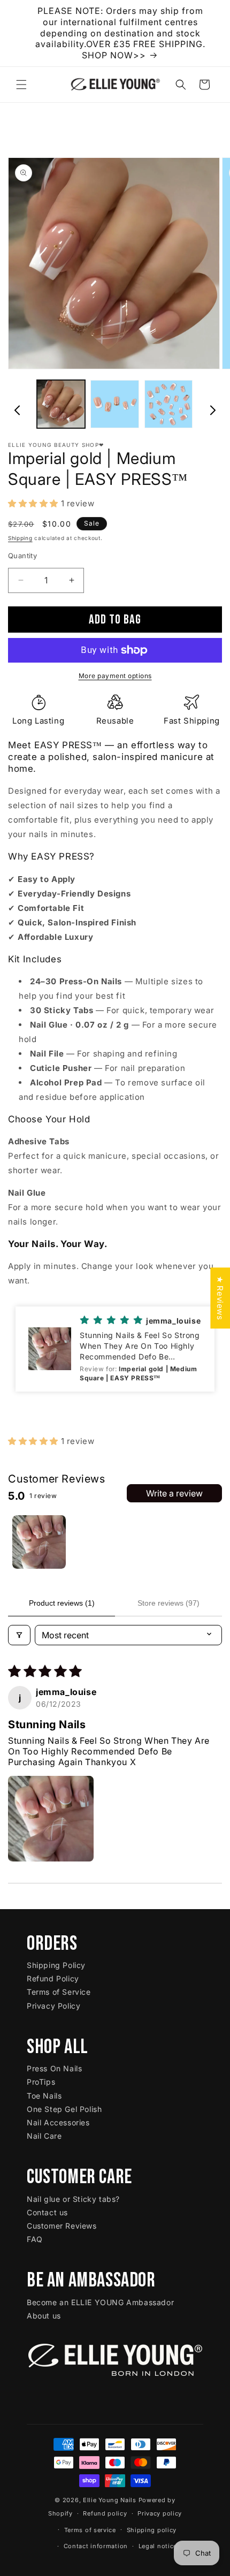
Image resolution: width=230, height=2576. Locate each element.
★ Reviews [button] (220, 1298)
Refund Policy (53, 1978)
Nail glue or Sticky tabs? (73, 2199)
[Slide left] (17, 407)
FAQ (35, 2239)
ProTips (41, 2082)
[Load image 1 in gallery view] (61, 404)
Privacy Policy (53, 2006)
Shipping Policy (56, 1965)
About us (44, 2316)
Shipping (20, 538)
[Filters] (19, 1635)
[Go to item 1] (39, 1542)
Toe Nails (44, 2096)
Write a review (174, 1493)
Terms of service (90, 2530)
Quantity (22, 556)
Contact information (96, 2546)
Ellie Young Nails (110, 2500)
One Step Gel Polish (64, 2109)
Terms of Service (59, 1992)
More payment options (115, 676)
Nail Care (44, 2136)
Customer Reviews (62, 2226)
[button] (21, 85)
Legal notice (158, 2546)
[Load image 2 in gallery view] (114, 404)
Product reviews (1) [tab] (62, 1603)
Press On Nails (54, 2068)
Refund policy (105, 2513)
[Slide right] (213, 407)
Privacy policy (160, 2513)
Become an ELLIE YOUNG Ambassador (100, 2302)
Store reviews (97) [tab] (168, 1603)
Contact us (47, 2212)
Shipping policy (152, 2530)
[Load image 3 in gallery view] (168, 404)
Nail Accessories (58, 2122)
